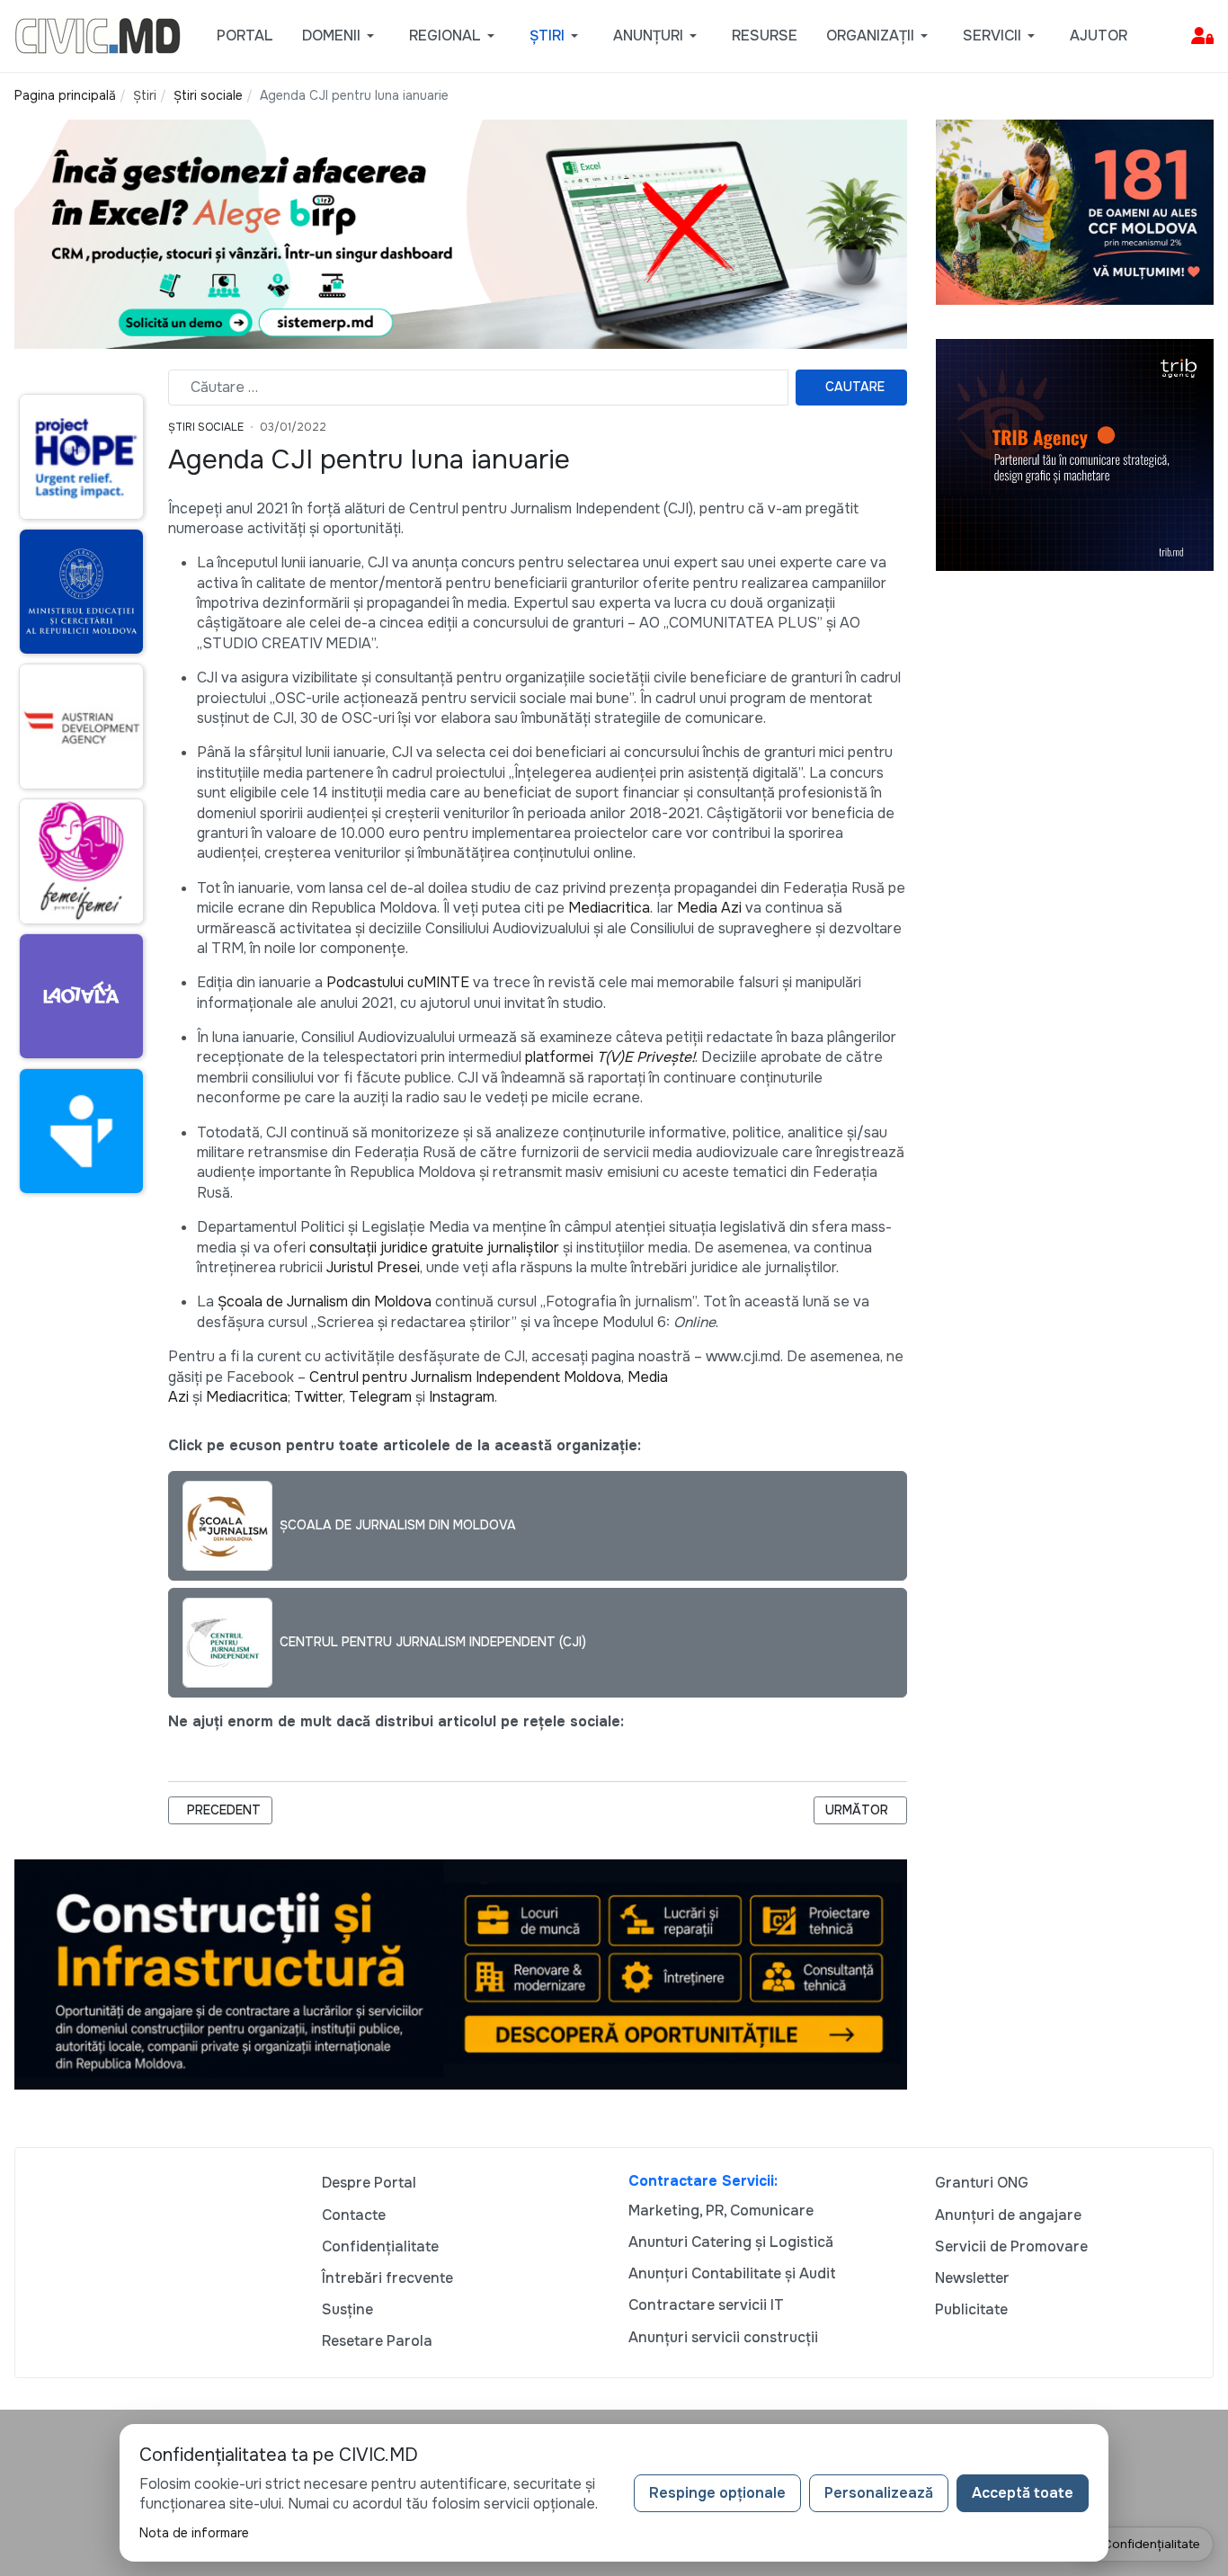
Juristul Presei (373, 1267)
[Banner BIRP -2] (461, 233)
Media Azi (709, 908)
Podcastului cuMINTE (398, 982)
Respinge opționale (717, 2493)
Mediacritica (609, 908)
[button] (341, 36)
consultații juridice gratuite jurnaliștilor (434, 1248)
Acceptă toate (1023, 2493)
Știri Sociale (206, 427)
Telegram (380, 1397)
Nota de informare (194, 2533)
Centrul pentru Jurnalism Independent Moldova (465, 1377)
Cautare (855, 387)
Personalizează (879, 2493)
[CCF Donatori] (1075, 211)
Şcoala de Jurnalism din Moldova (325, 1301)
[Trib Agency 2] (1075, 454)
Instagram (462, 1397)
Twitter (318, 1397)
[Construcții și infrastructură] (461, 1973)
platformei (610, 1057)
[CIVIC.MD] (98, 35)
